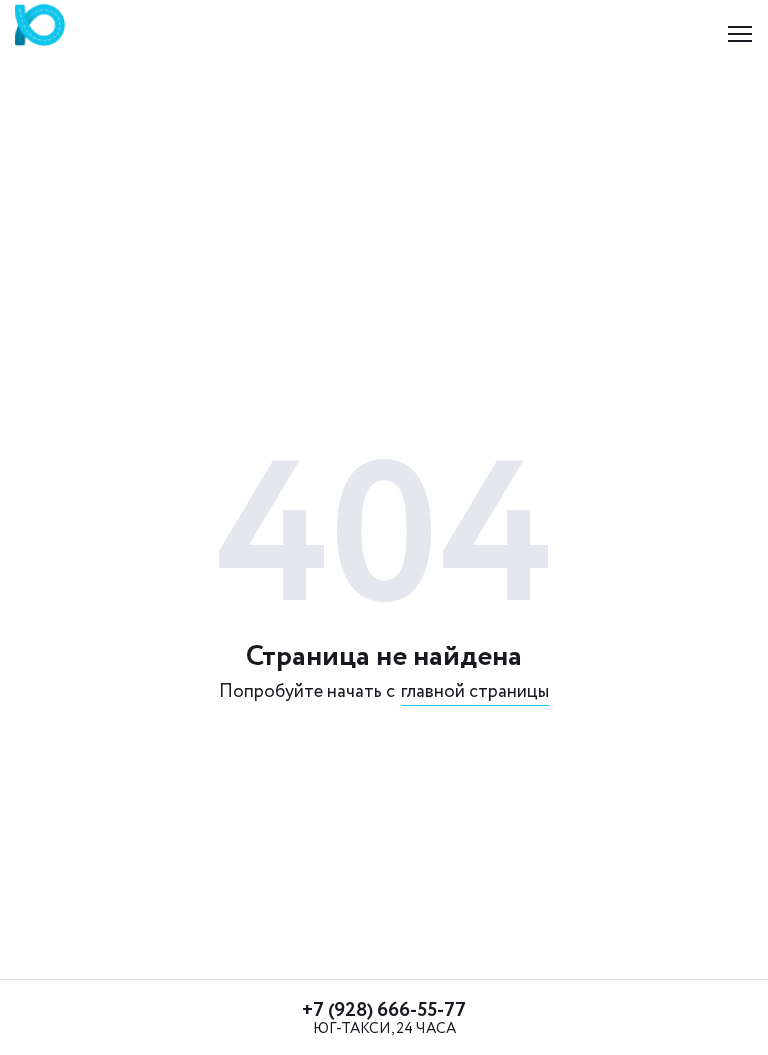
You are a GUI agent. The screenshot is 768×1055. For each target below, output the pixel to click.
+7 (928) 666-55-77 (384, 1010)
